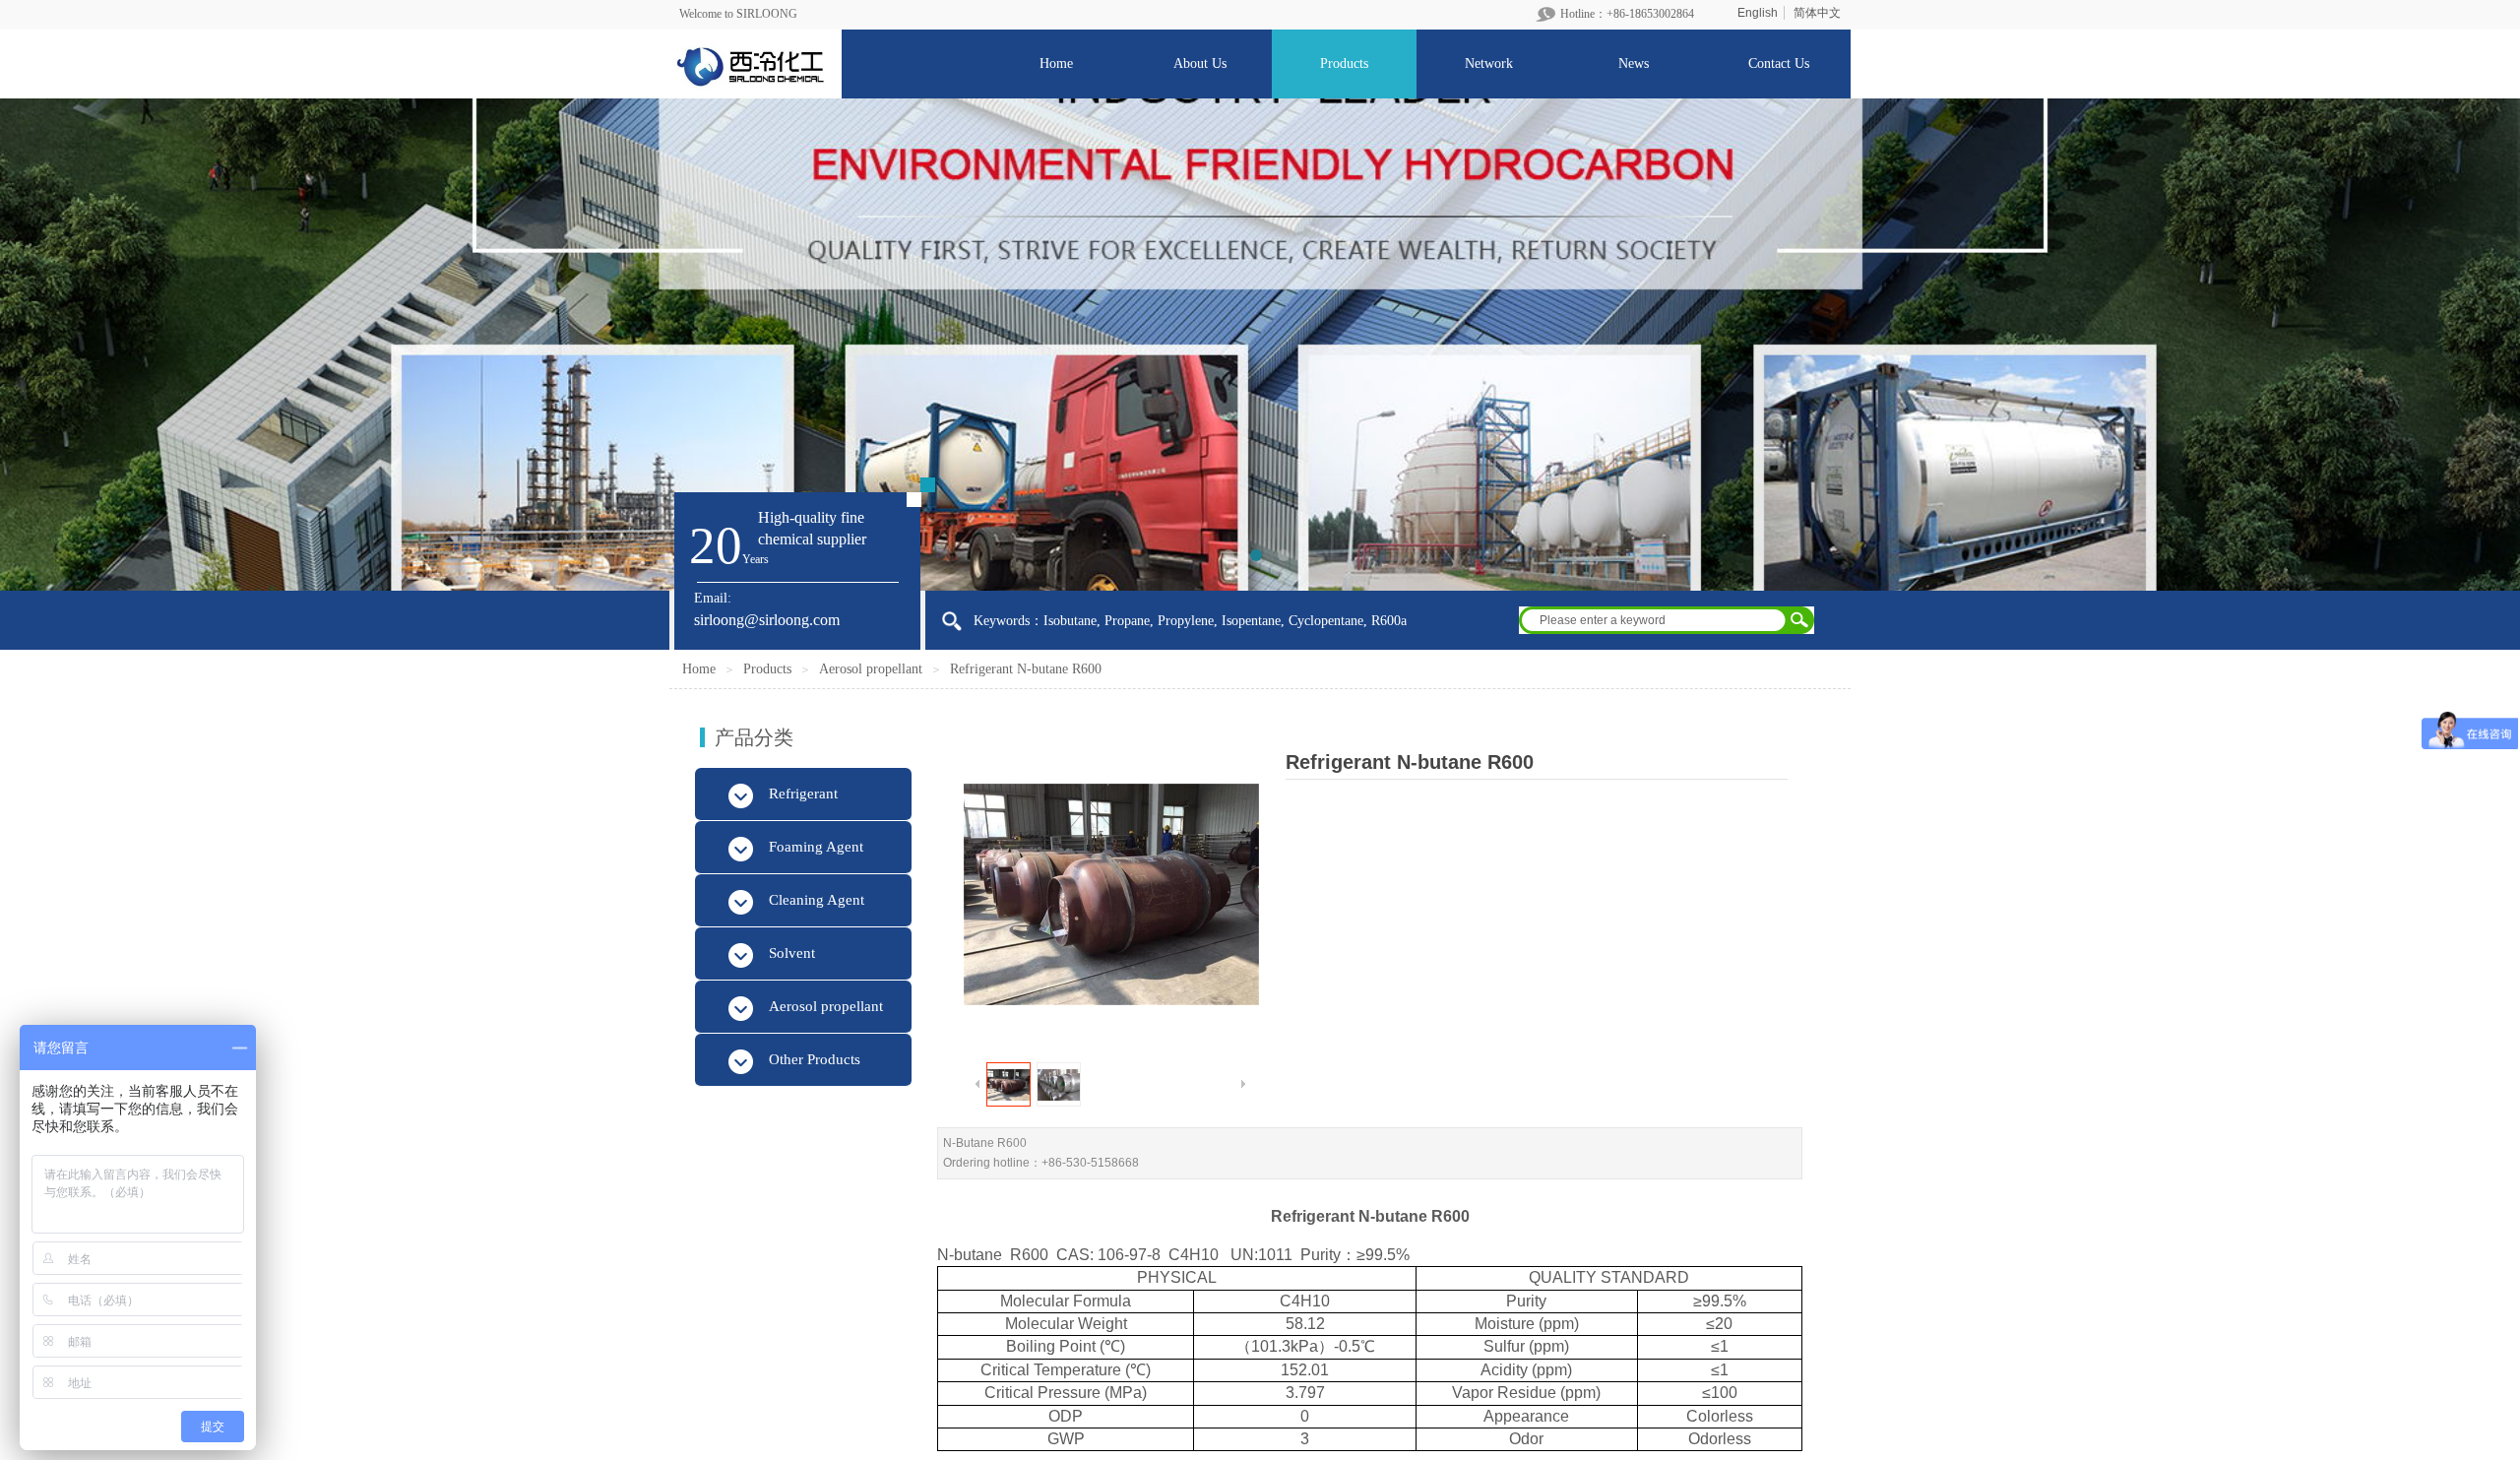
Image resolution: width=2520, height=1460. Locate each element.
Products (767, 669)
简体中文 (1817, 13)
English (1758, 13)
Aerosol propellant (871, 669)
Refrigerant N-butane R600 (1026, 669)
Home (699, 669)
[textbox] (1654, 620)
